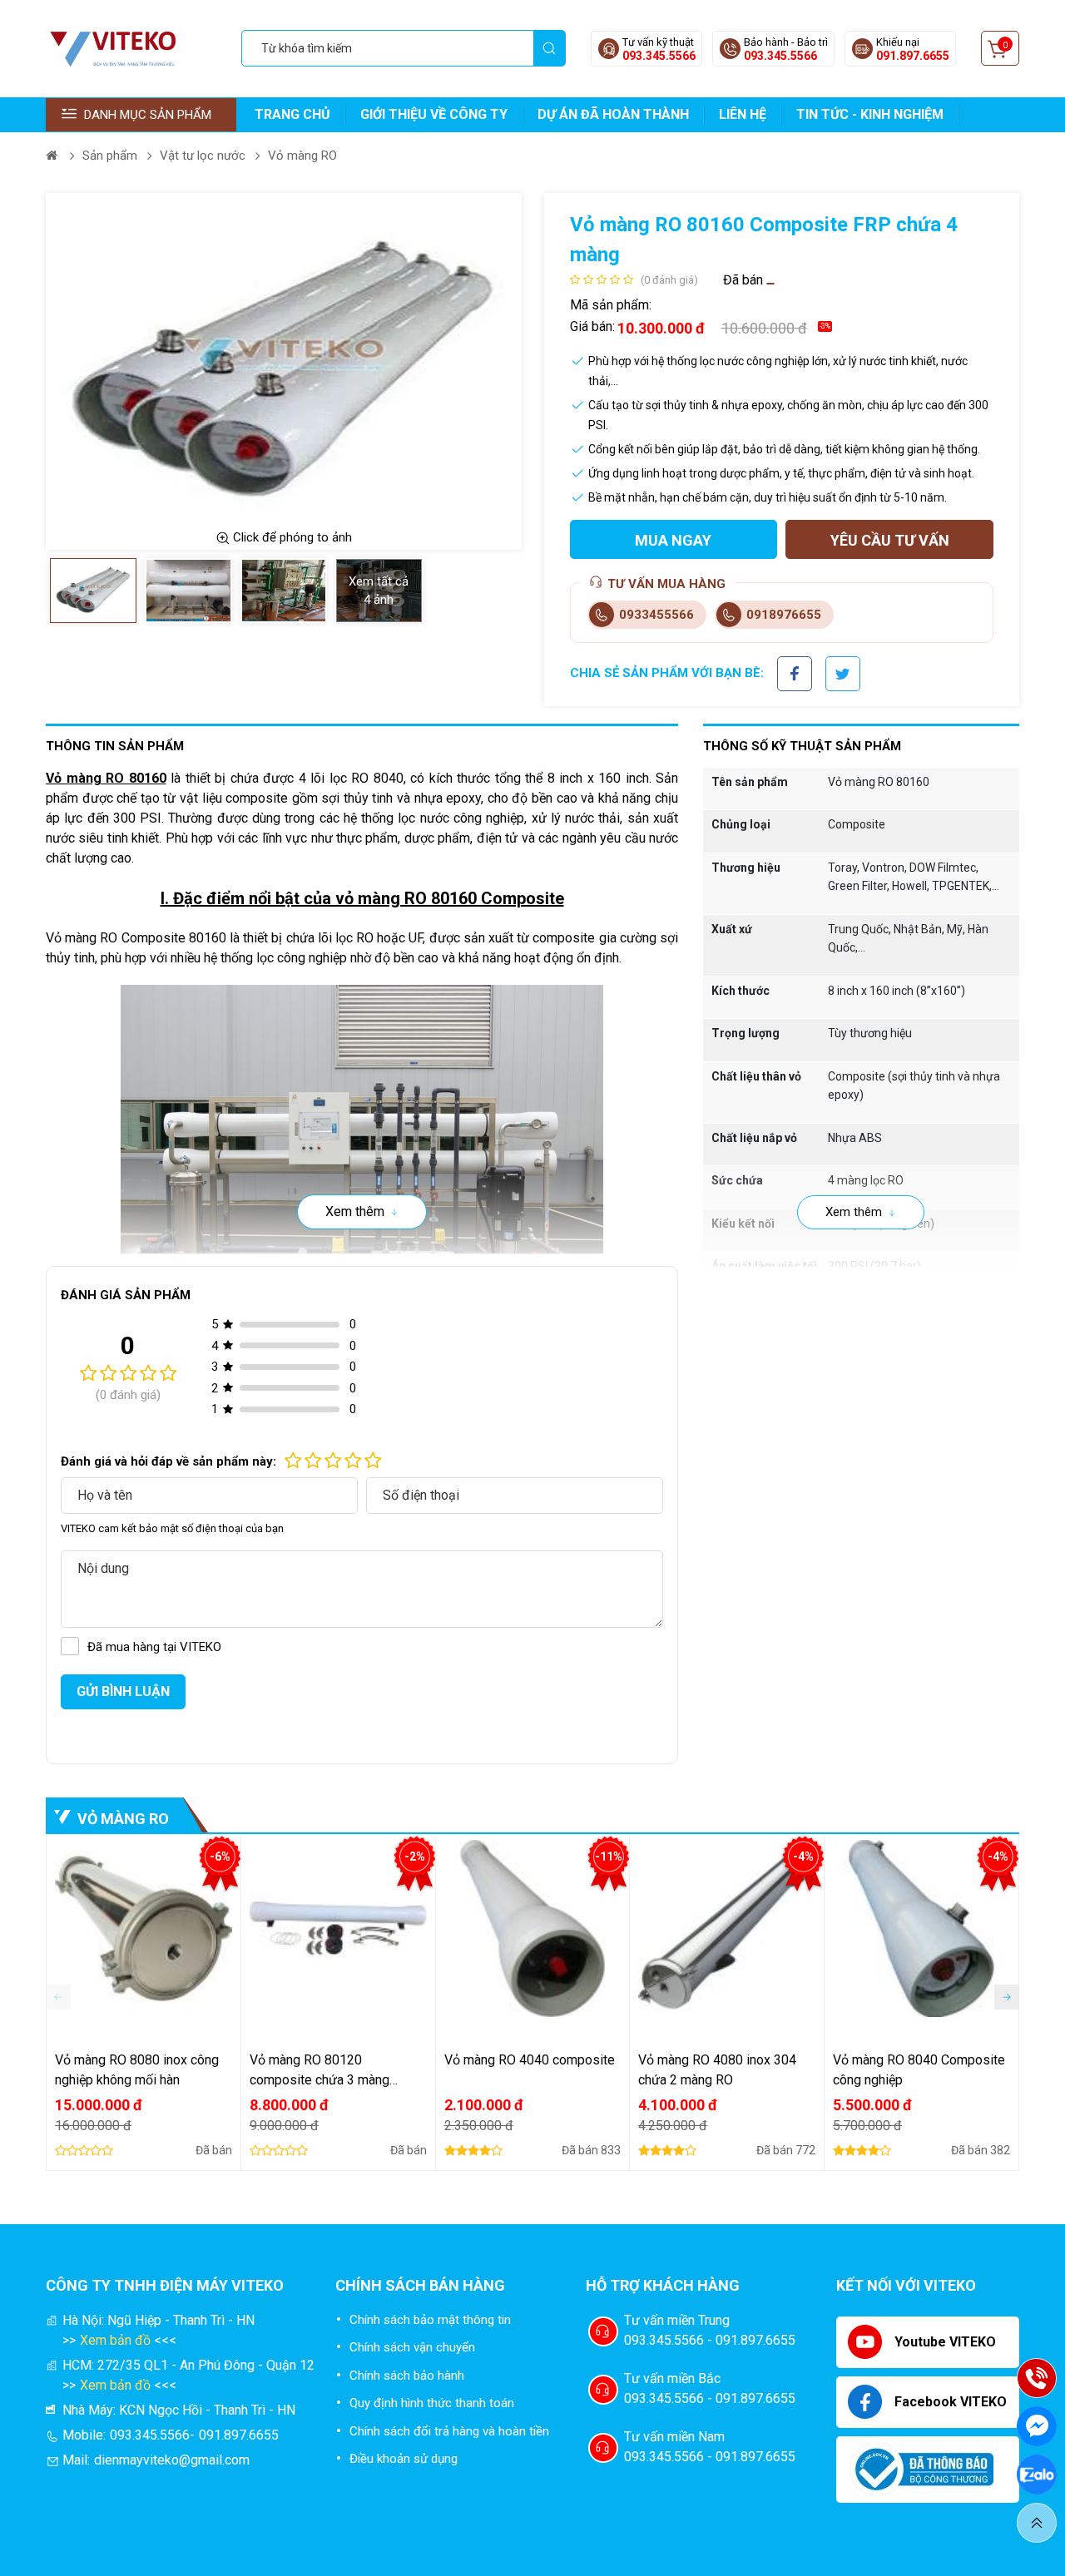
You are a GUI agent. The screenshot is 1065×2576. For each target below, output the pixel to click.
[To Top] (1037, 2523)
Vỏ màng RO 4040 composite (530, 2060)
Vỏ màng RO (302, 156)
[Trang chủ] (53, 156)
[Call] (1037, 2378)
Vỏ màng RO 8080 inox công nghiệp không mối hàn (137, 2070)
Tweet (843, 667)
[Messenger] (1037, 2426)
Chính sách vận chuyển (412, 2347)
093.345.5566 (659, 56)
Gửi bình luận (123, 1691)
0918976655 (784, 615)
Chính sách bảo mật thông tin (430, 2320)
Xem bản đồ (115, 2340)
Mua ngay (673, 540)
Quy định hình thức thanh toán (432, 2403)
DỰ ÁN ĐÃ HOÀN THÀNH (613, 114)
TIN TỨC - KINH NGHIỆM (870, 114)
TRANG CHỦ (292, 114)
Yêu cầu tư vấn (890, 540)
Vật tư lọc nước (203, 156)
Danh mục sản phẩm (148, 115)
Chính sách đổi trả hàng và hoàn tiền (449, 2431)
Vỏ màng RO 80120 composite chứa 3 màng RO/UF (319, 2071)
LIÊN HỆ (743, 114)
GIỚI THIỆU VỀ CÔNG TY (434, 114)
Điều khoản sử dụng (404, 2459)
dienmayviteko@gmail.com (172, 2460)
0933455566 (656, 615)
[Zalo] (1037, 2475)
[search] (549, 48)
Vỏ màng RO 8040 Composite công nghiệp (919, 2070)
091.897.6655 (913, 56)
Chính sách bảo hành (407, 2376)
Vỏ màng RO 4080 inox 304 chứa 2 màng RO (717, 2070)
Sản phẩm (110, 156)
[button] (1007, 1997)
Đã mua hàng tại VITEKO (154, 1647)
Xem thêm (355, 1211)
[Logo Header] (120, 48)
